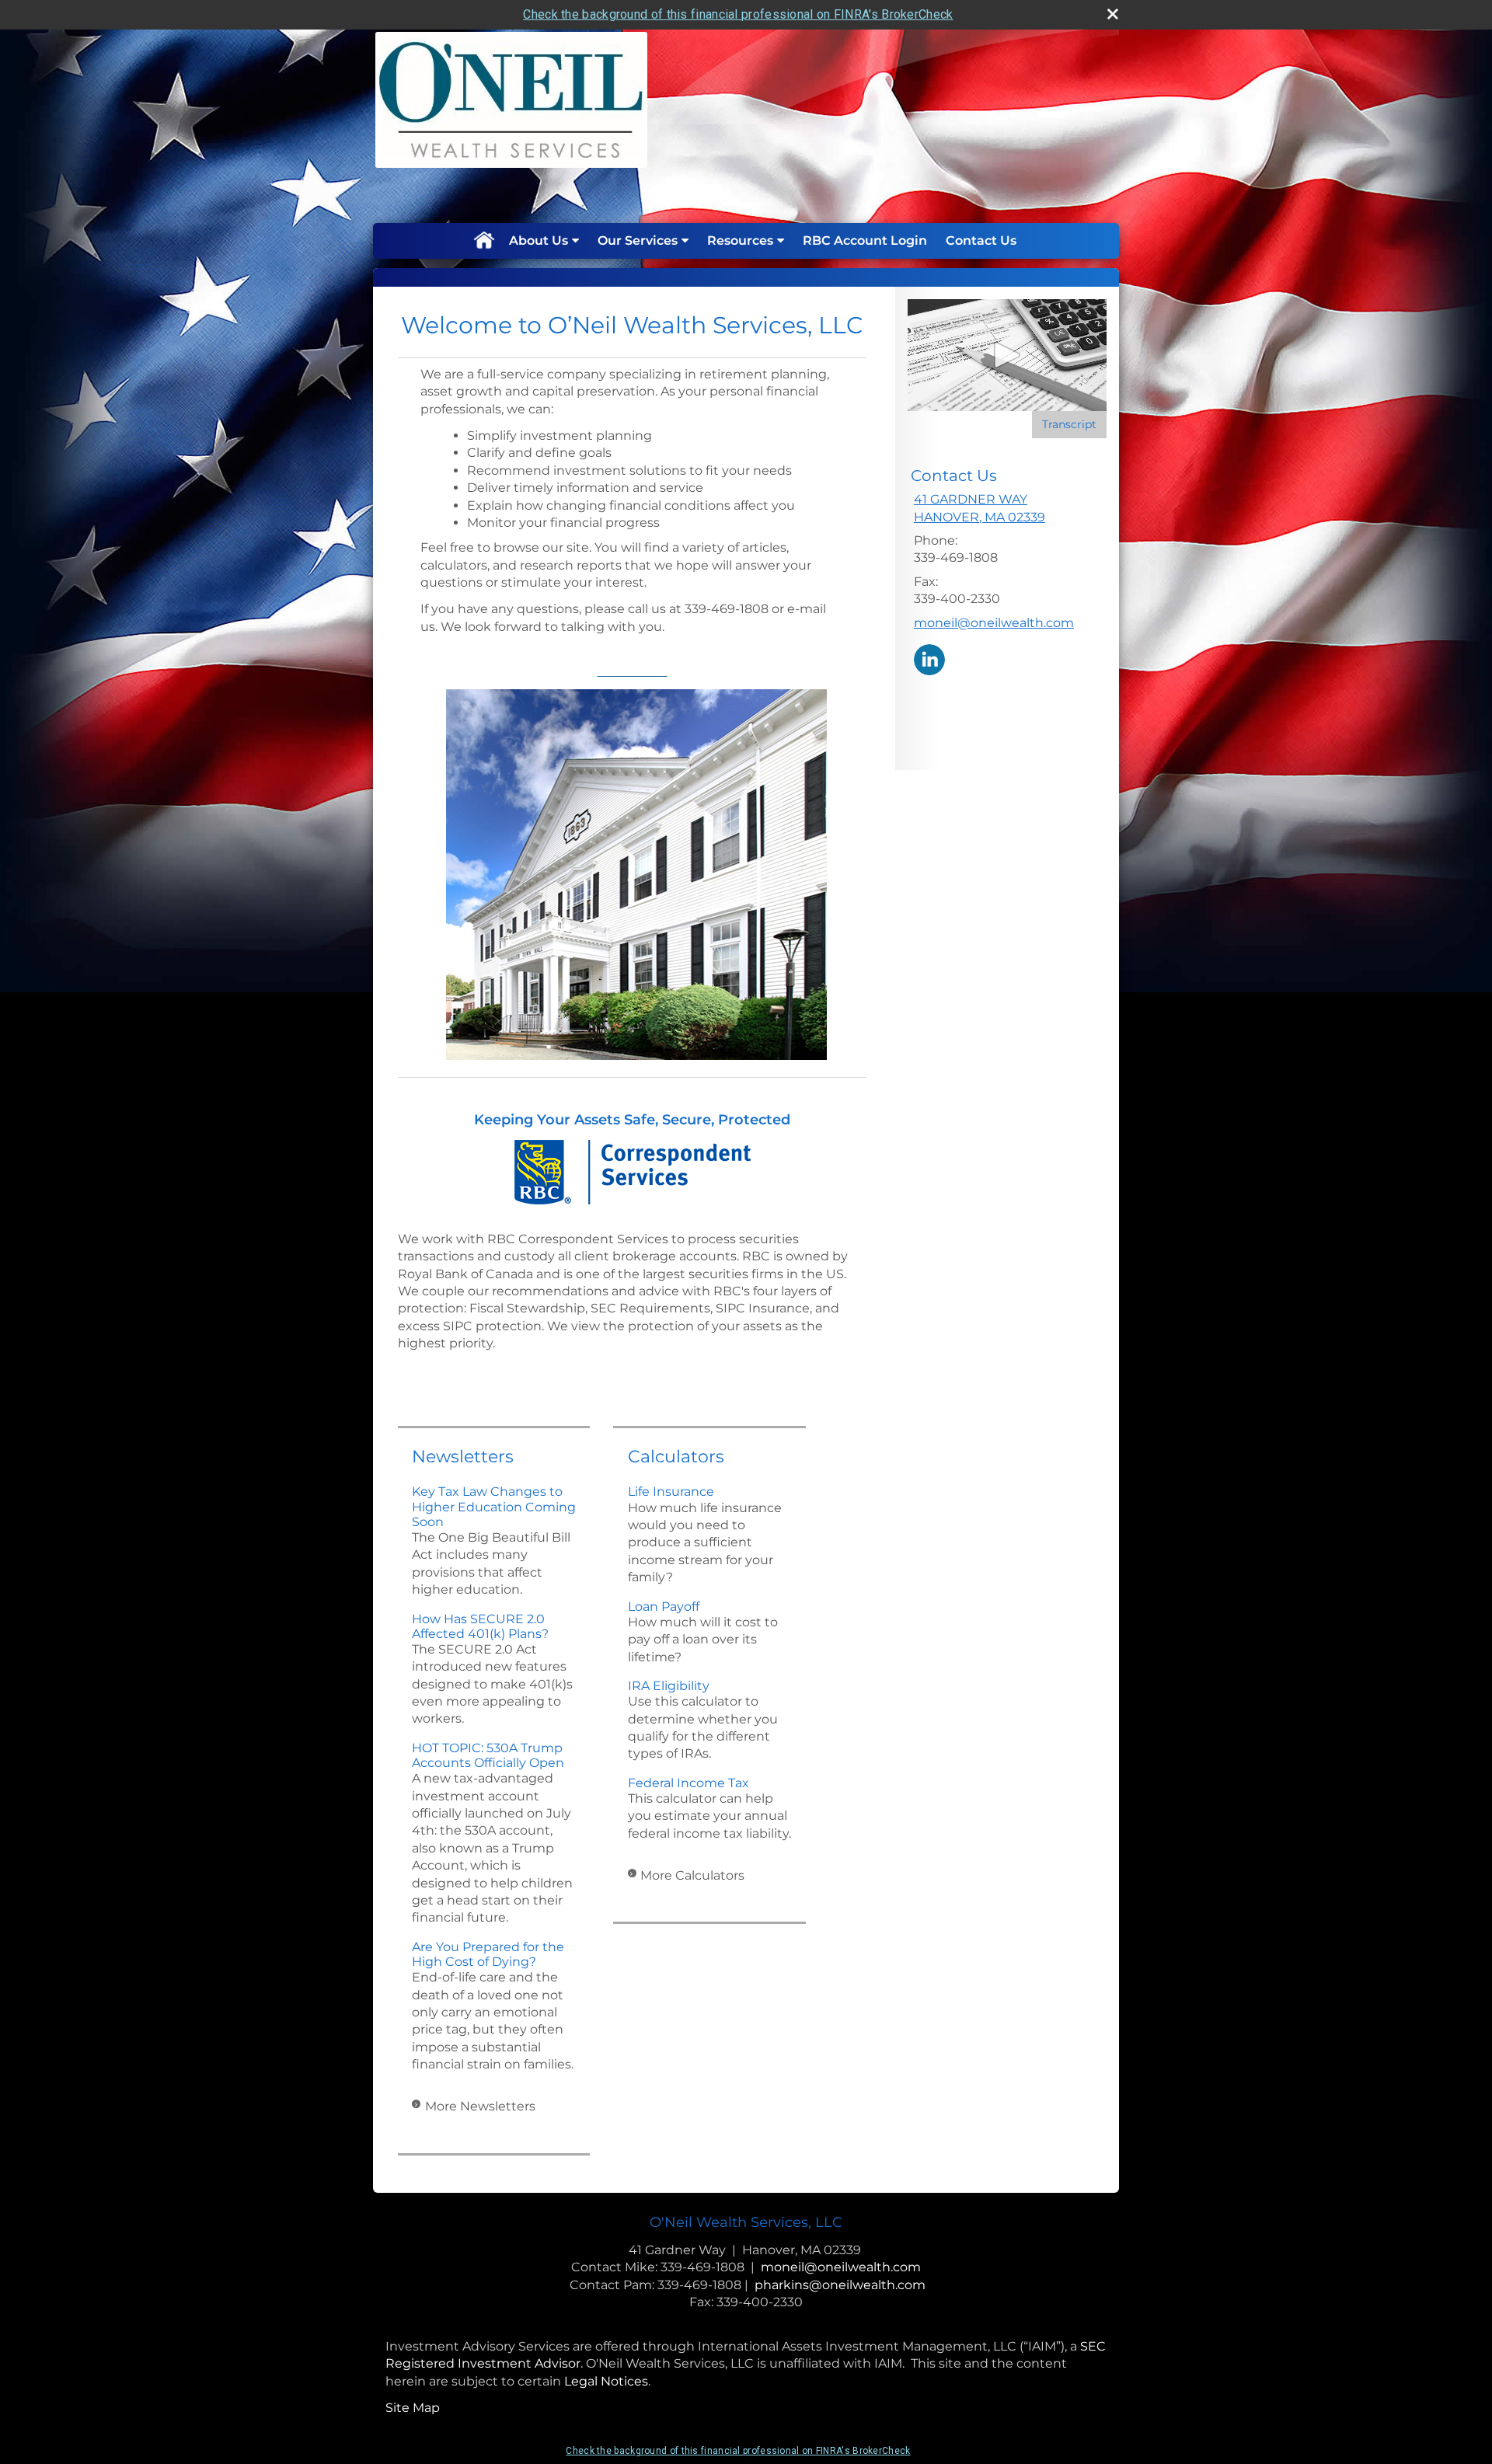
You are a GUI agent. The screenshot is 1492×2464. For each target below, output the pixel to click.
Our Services (638, 240)
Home (483, 241)
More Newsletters (480, 2106)
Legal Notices (606, 2381)
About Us (539, 240)
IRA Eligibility (669, 1686)
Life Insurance (671, 1492)
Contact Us (981, 240)
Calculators (676, 1457)
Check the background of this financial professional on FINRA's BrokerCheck (738, 14)
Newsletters (463, 1457)
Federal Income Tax (688, 1783)
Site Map (413, 2408)
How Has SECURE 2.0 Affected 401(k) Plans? (480, 1626)
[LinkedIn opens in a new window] (929, 659)
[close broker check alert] (1113, 14)
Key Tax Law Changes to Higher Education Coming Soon (494, 1506)
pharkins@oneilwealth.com (840, 2285)
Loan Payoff (664, 1607)
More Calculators (692, 1875)
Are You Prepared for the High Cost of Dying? (488, 1954)
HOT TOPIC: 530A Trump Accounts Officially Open (488, 1755)
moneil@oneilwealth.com (994, 623)
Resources (740, 240)
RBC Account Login (865, 240)
